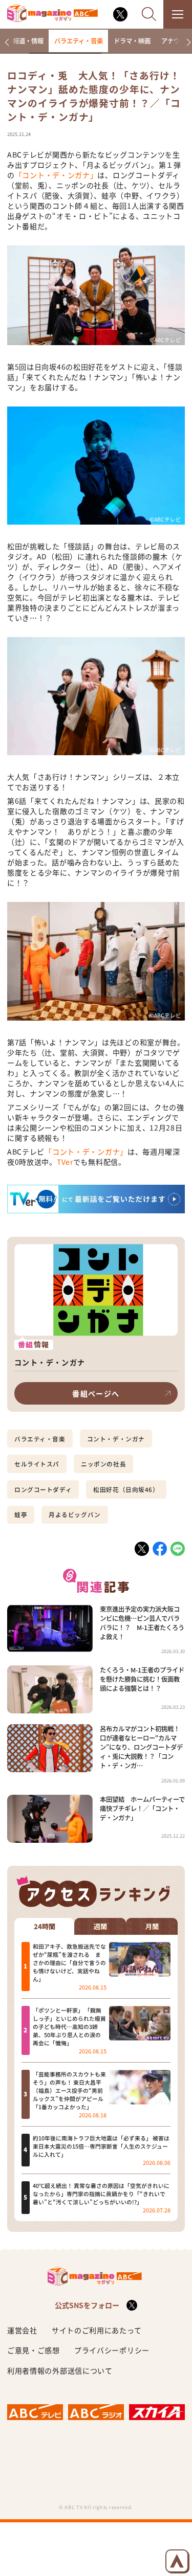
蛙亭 (21, 1515)
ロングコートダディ (43, 1489)
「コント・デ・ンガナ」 (56, 175)
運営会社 (22, 2330)
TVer (65, 1162)
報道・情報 (28, 41)
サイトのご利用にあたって (97, 2330)
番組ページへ (96, 1393)
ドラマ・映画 (132, 41)
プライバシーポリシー (112, 2350)
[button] (7, 42)
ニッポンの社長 (103, 1464)
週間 (100, 1927)
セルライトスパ (37, 1464)
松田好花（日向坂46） (126, 1489)
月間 (152, 1927)
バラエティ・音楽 (79, 41)
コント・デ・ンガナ (116, 1439)
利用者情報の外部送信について (60, 2370)
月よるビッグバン (75, 1515)
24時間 (45, 1927)
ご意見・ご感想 (34, 2350)
